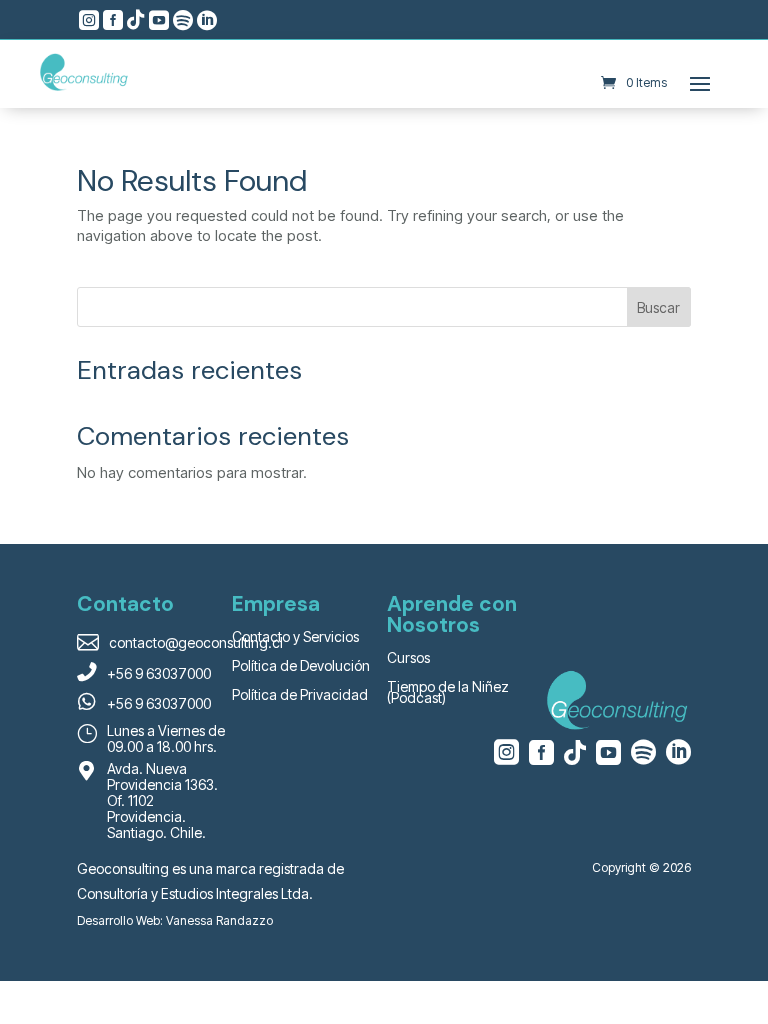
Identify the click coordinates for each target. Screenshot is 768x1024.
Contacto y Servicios (295, 636)
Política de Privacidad (300, 694)
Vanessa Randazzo (219, 920)
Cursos (408, 657)
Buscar (658, 307)
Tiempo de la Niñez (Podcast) (448, 692)
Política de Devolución (301, 665)
